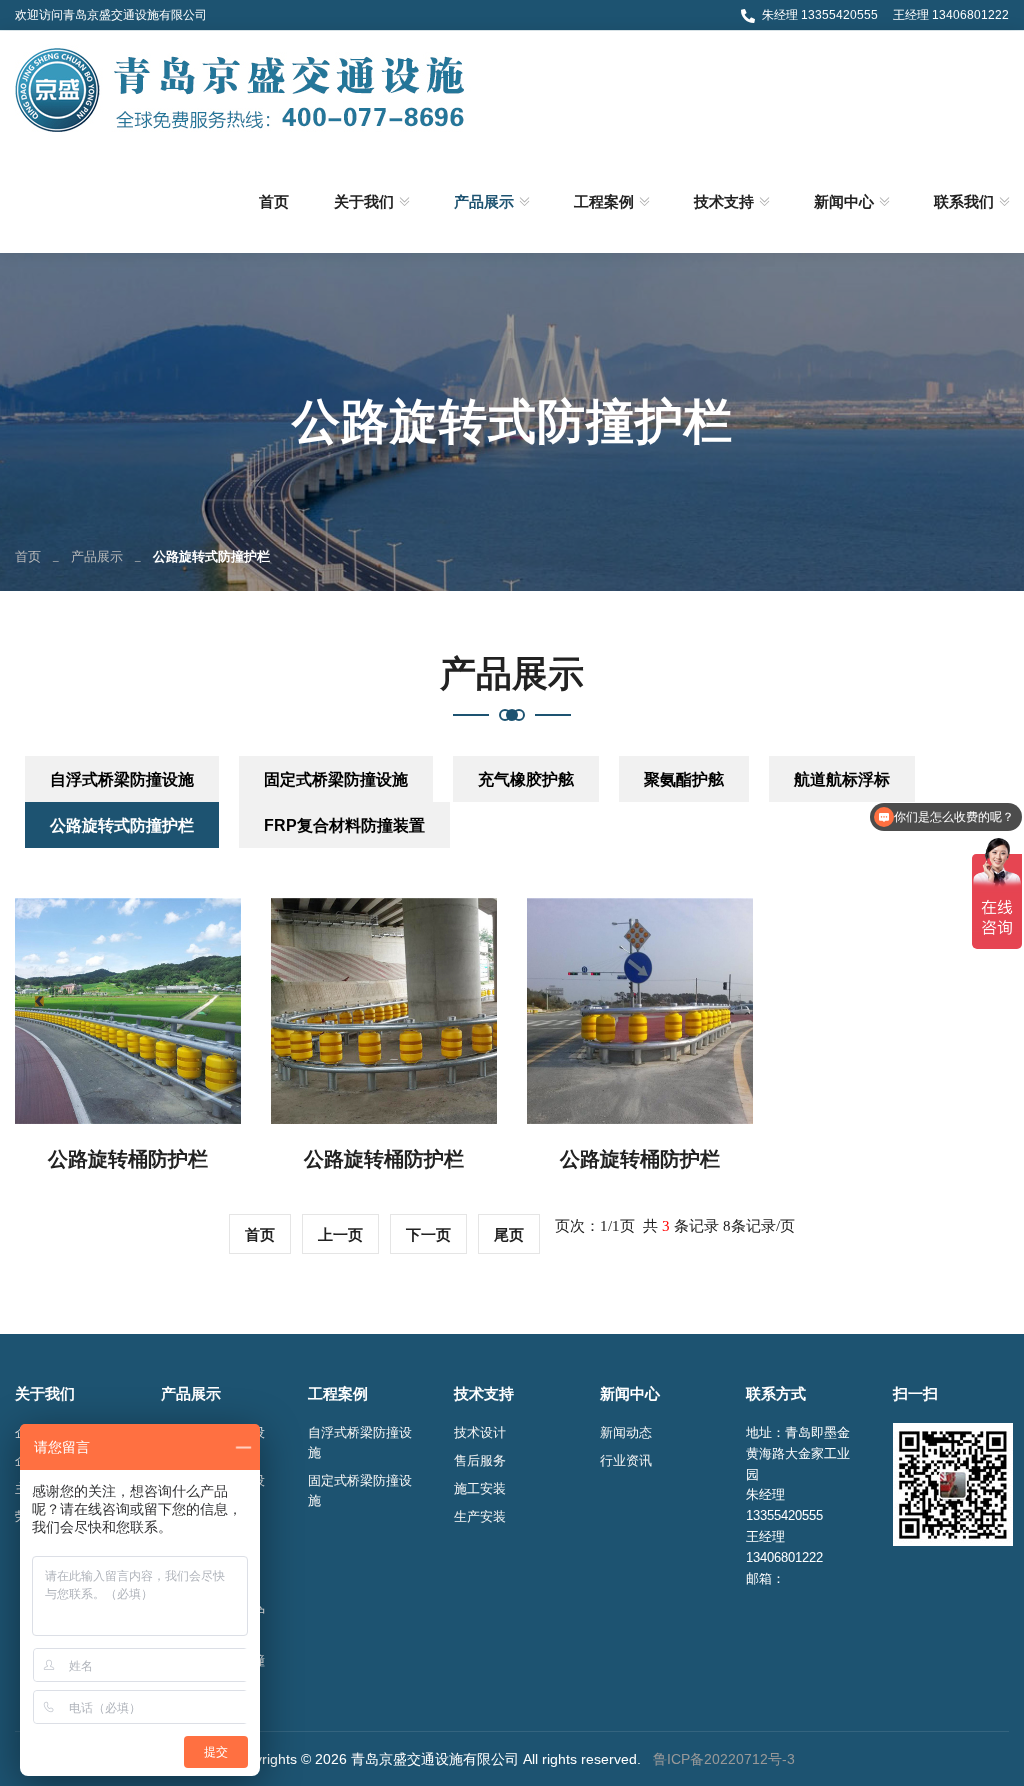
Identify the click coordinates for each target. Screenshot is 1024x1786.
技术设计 (480, 1432)
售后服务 (480, 1460)
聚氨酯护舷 (684, 779)
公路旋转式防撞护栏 (122, 825)
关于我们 (364, 202)
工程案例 (604, 202)
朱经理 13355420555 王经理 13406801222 (885, 15)
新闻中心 (844, 202)
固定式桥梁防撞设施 (336, 779)
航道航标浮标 (842, 779)
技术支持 (724, 202)
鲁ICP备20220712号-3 (724, 1759)
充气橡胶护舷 (526, 779)
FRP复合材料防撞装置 (344, 825)
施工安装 (480, 1488)
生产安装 (480, 1516)
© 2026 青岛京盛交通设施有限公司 (410, 1759)
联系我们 (964, 202)
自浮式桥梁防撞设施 (122, 779)
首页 (274, 202)
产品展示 (484, 202)
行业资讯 (626, 1460)
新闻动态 (626, 1432)
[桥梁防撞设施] (243, 87)
